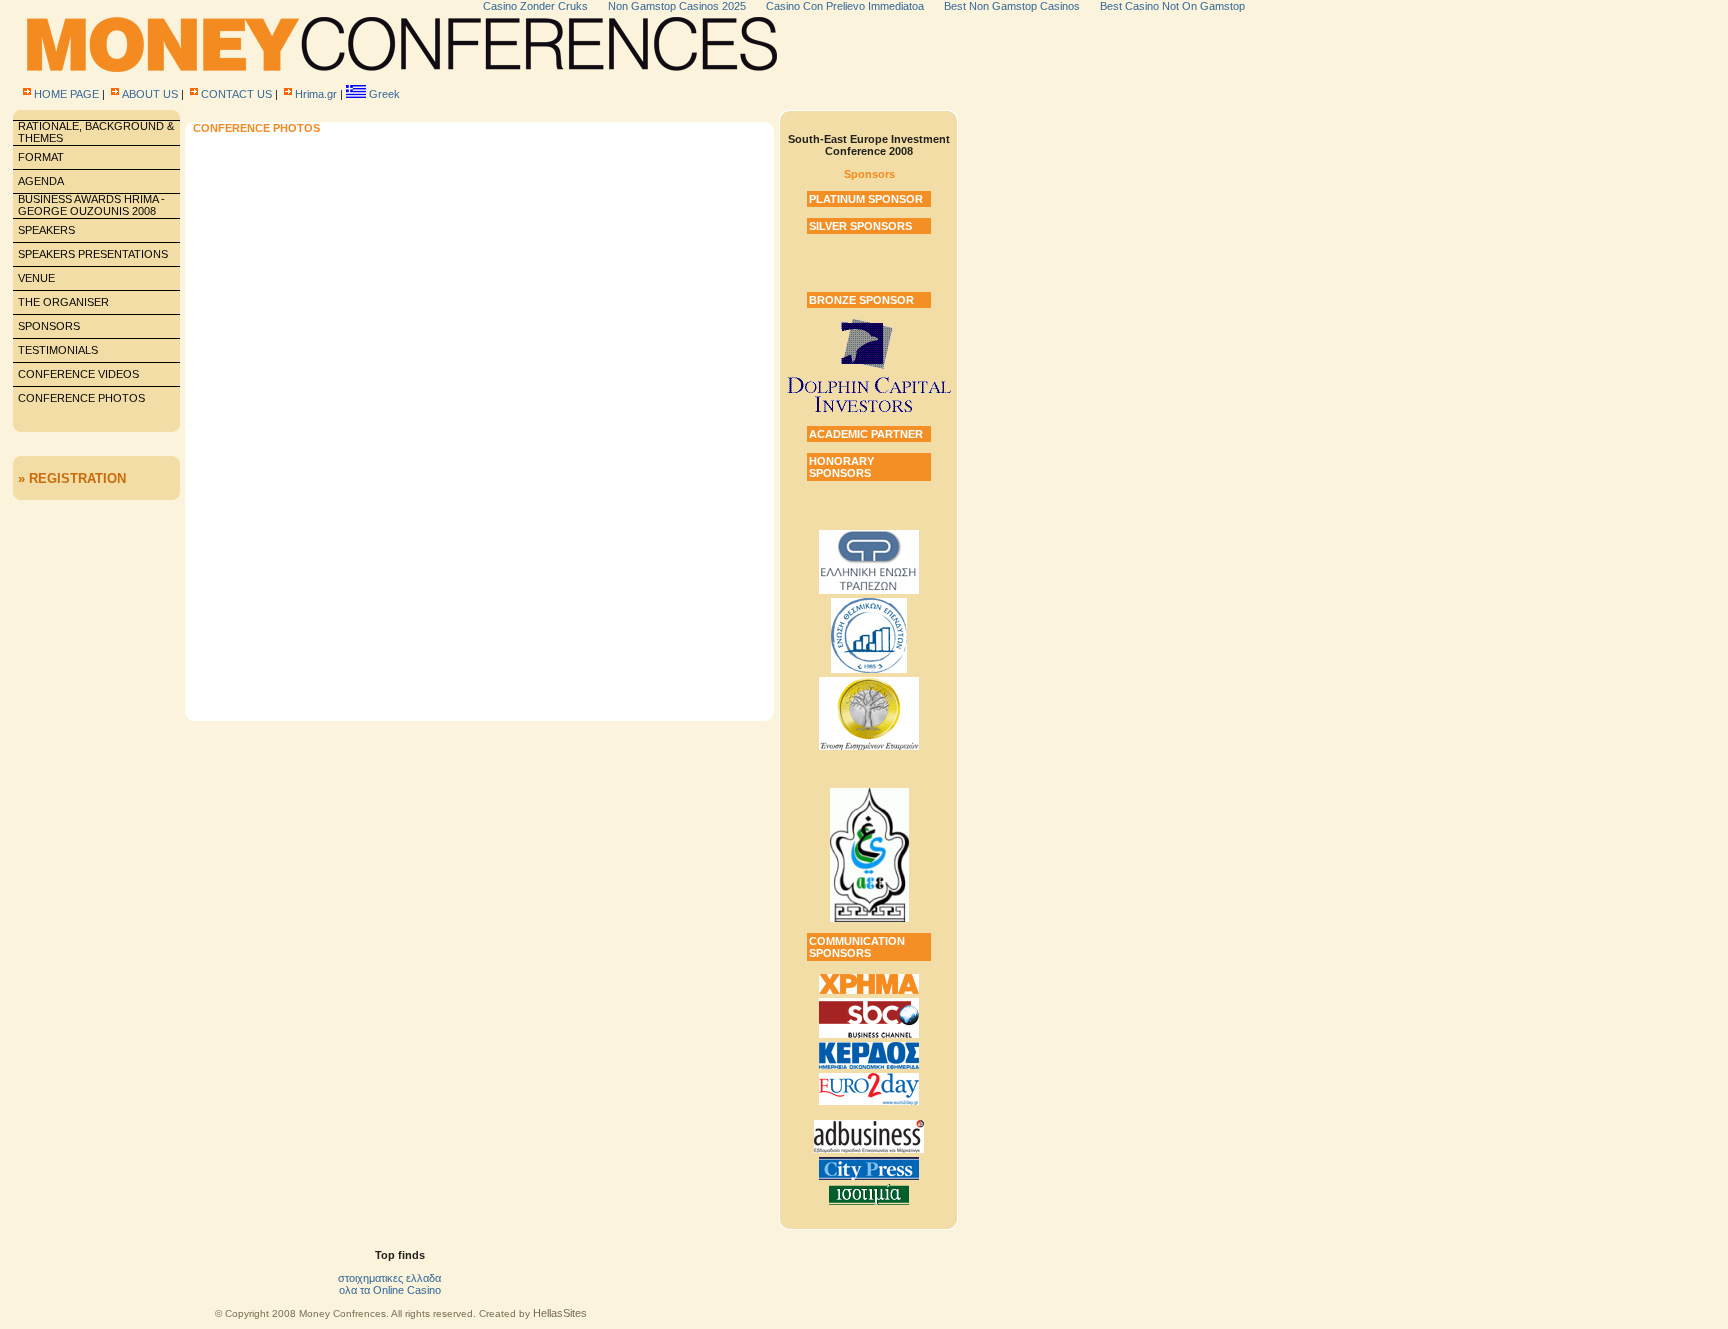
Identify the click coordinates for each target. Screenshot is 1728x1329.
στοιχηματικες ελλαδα (389, 1278)
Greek (384, 94)
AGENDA (41, 181)
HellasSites (560, 1313)
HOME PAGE (66, 94)
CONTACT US (236, 94)
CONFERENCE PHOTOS (81, 398)
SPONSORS (49, 326)
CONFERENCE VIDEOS (78, 374)
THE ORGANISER (63, 302)
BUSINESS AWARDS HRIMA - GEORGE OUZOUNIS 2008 (91, 205)
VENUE (36, 278)
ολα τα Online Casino (390, 1290)
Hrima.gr (316, 94)
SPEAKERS (46, 230)
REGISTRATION (77, 478)
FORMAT (41, 157)
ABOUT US (150, 94)
